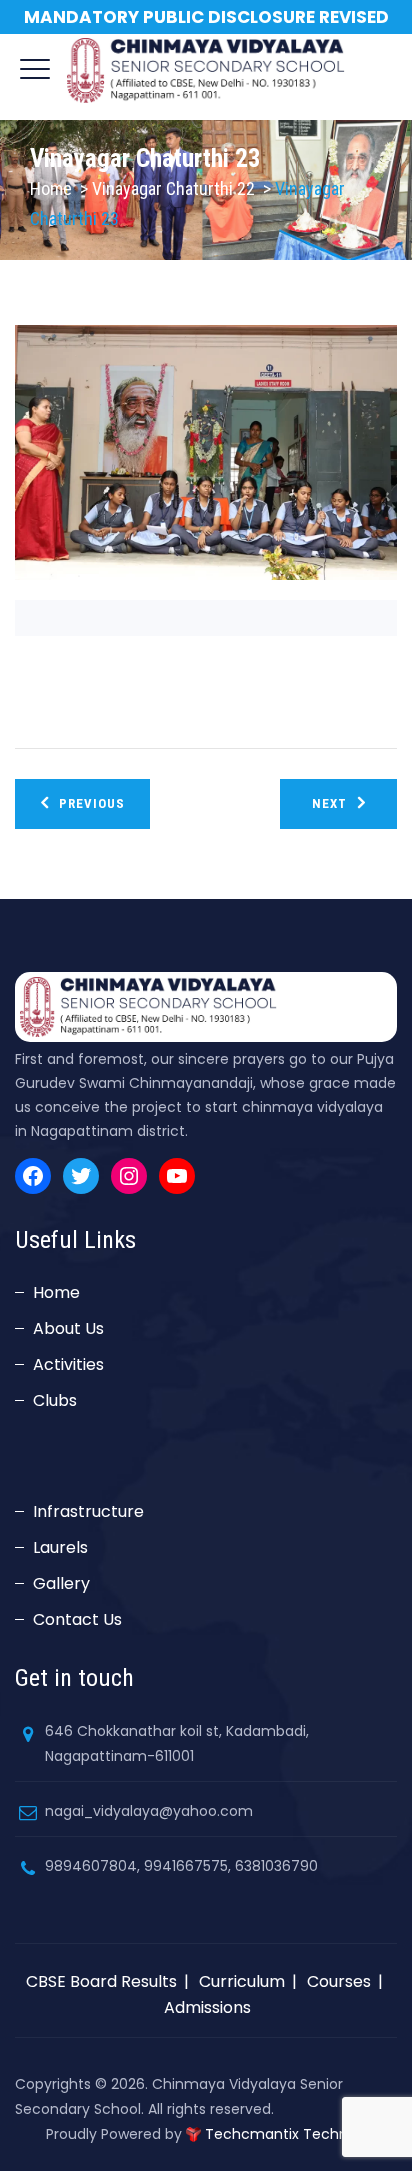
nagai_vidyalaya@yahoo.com (149, 1811)
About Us (68, 1328)
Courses (339, 1981)
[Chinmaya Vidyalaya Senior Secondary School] (206, 70)
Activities (68, 1364)
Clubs (55, 1400)
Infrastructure (88, 1511)
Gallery (61, 1583)
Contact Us (77, 1619)
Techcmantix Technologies (301, 2134)
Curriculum (242, 1981)
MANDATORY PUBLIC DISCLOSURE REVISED (206, 17)
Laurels (60, 1547)
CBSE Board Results (101, 1981)
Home (51, 188)
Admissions (207, 2007)
